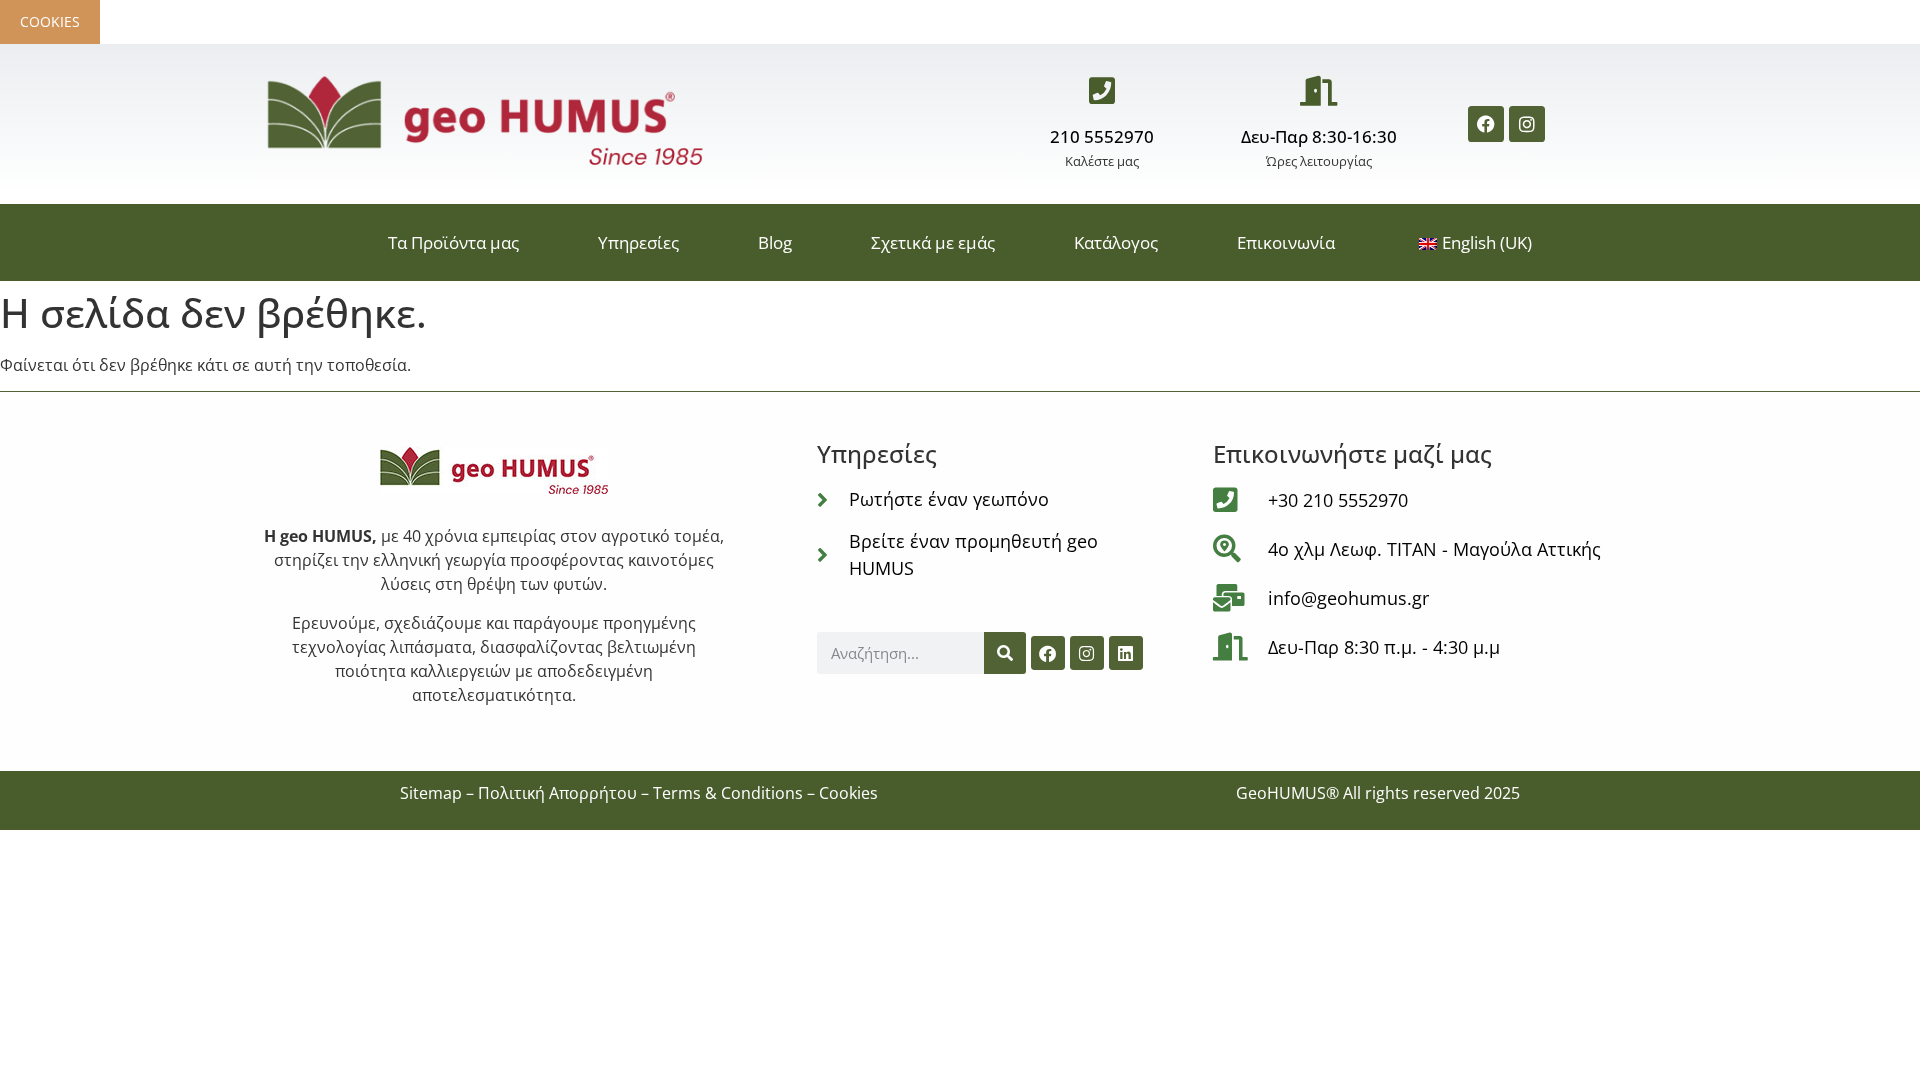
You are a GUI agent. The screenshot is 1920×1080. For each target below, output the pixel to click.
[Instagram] (1527, 124)
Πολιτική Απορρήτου (557, 793)
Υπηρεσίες (638, 242)
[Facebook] (1486, 124)
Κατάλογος (1116, 242)
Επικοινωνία (1286, 242)
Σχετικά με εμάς (933, 242)
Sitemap (431, 793)
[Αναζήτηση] (1005, 653)
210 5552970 (1102, 136)
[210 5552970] (1102, 91)
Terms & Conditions (728, 793)
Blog (775, 242)
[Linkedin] (1126, 653)
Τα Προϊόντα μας (453, 242)
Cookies (50, 21)
